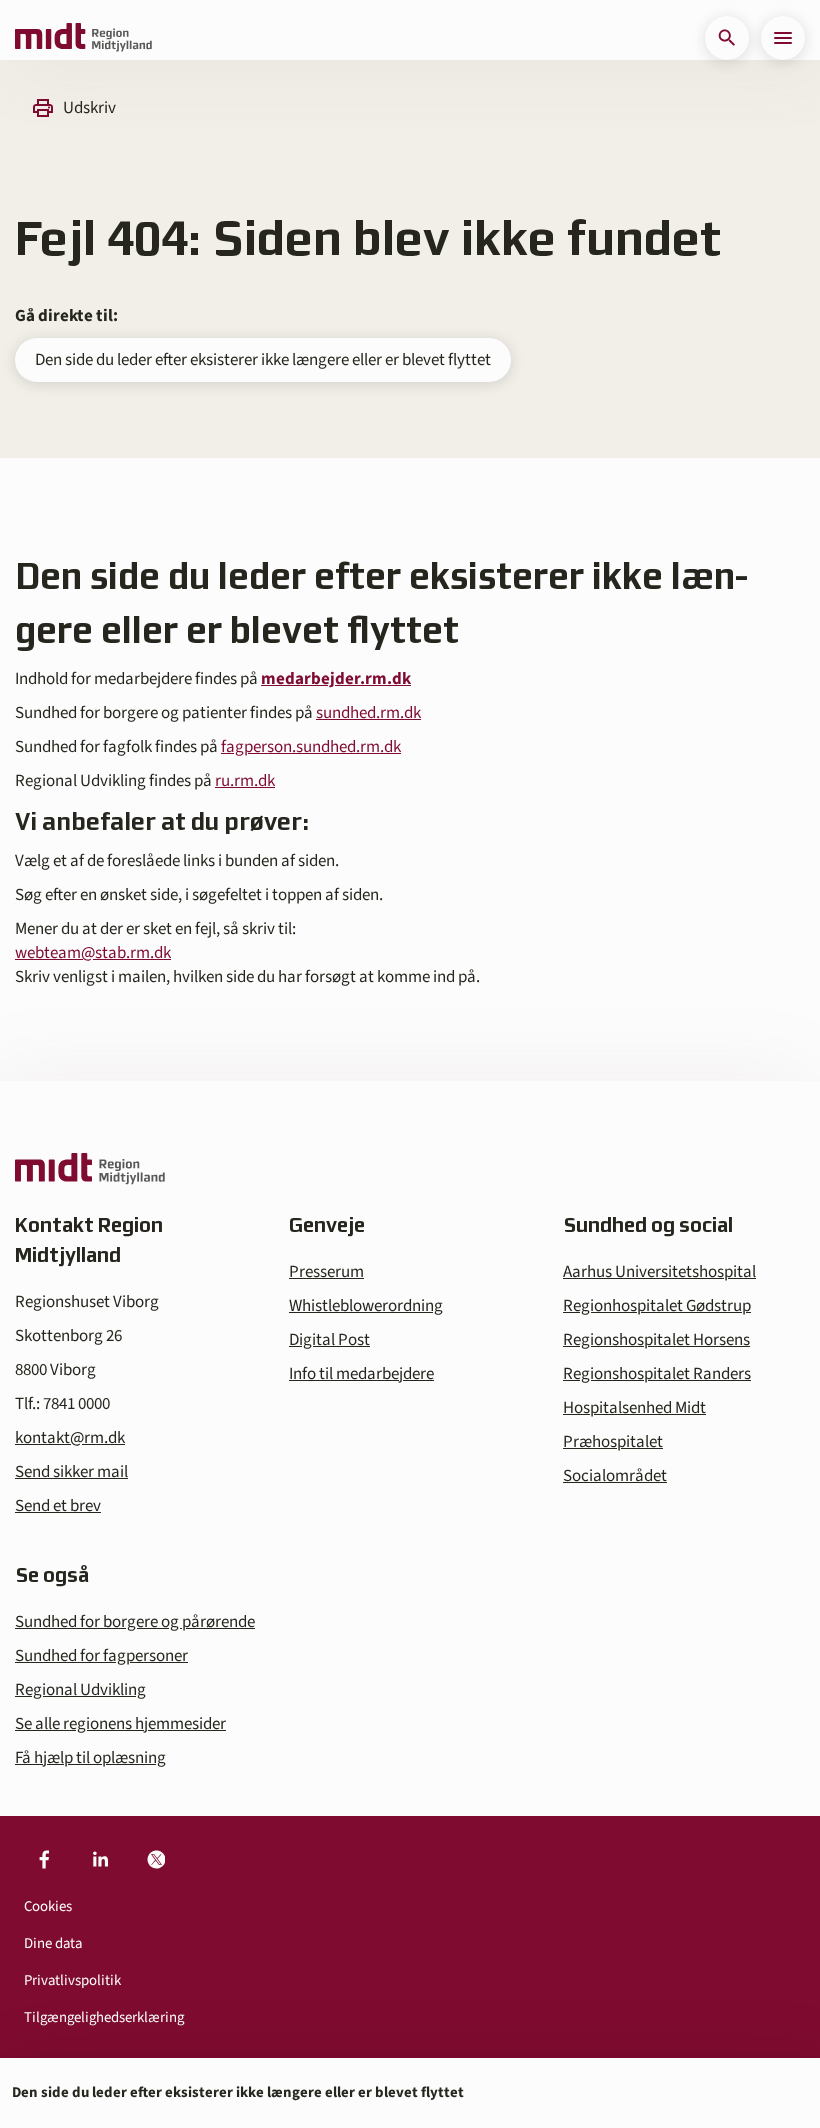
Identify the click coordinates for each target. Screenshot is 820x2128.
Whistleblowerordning (366, 1306)
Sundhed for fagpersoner (101, 1656)
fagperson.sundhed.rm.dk (311, 747)
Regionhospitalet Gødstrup (657, 1306)
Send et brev (58, 1506)
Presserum (326, 1272)
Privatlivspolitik (72, 1980)
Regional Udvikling (80, 1690)
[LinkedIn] (100, 1860)
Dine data (53, 1943)
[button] (727, 38)
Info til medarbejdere (361, 1374)
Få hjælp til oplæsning (90, 1758)
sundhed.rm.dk (368, 713)
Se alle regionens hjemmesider (120, 1724)
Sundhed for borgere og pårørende (135, 1622)
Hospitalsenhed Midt (634, 1408)
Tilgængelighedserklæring (104, 2017)
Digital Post (329, 1340)
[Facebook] (44, 1860)
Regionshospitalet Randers (657, 1374)
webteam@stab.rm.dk (93, 953)
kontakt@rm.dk (70, 1438)
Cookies (48, 1906)
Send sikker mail (71, 1472)
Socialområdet (615, 1476)
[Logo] (83, 38)
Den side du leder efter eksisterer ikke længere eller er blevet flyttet (263, 360)
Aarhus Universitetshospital (659, 1272)
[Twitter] (156, 1860)
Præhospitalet (613, 1442)
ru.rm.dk (245, 781)
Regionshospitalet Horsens (656, 1340)
